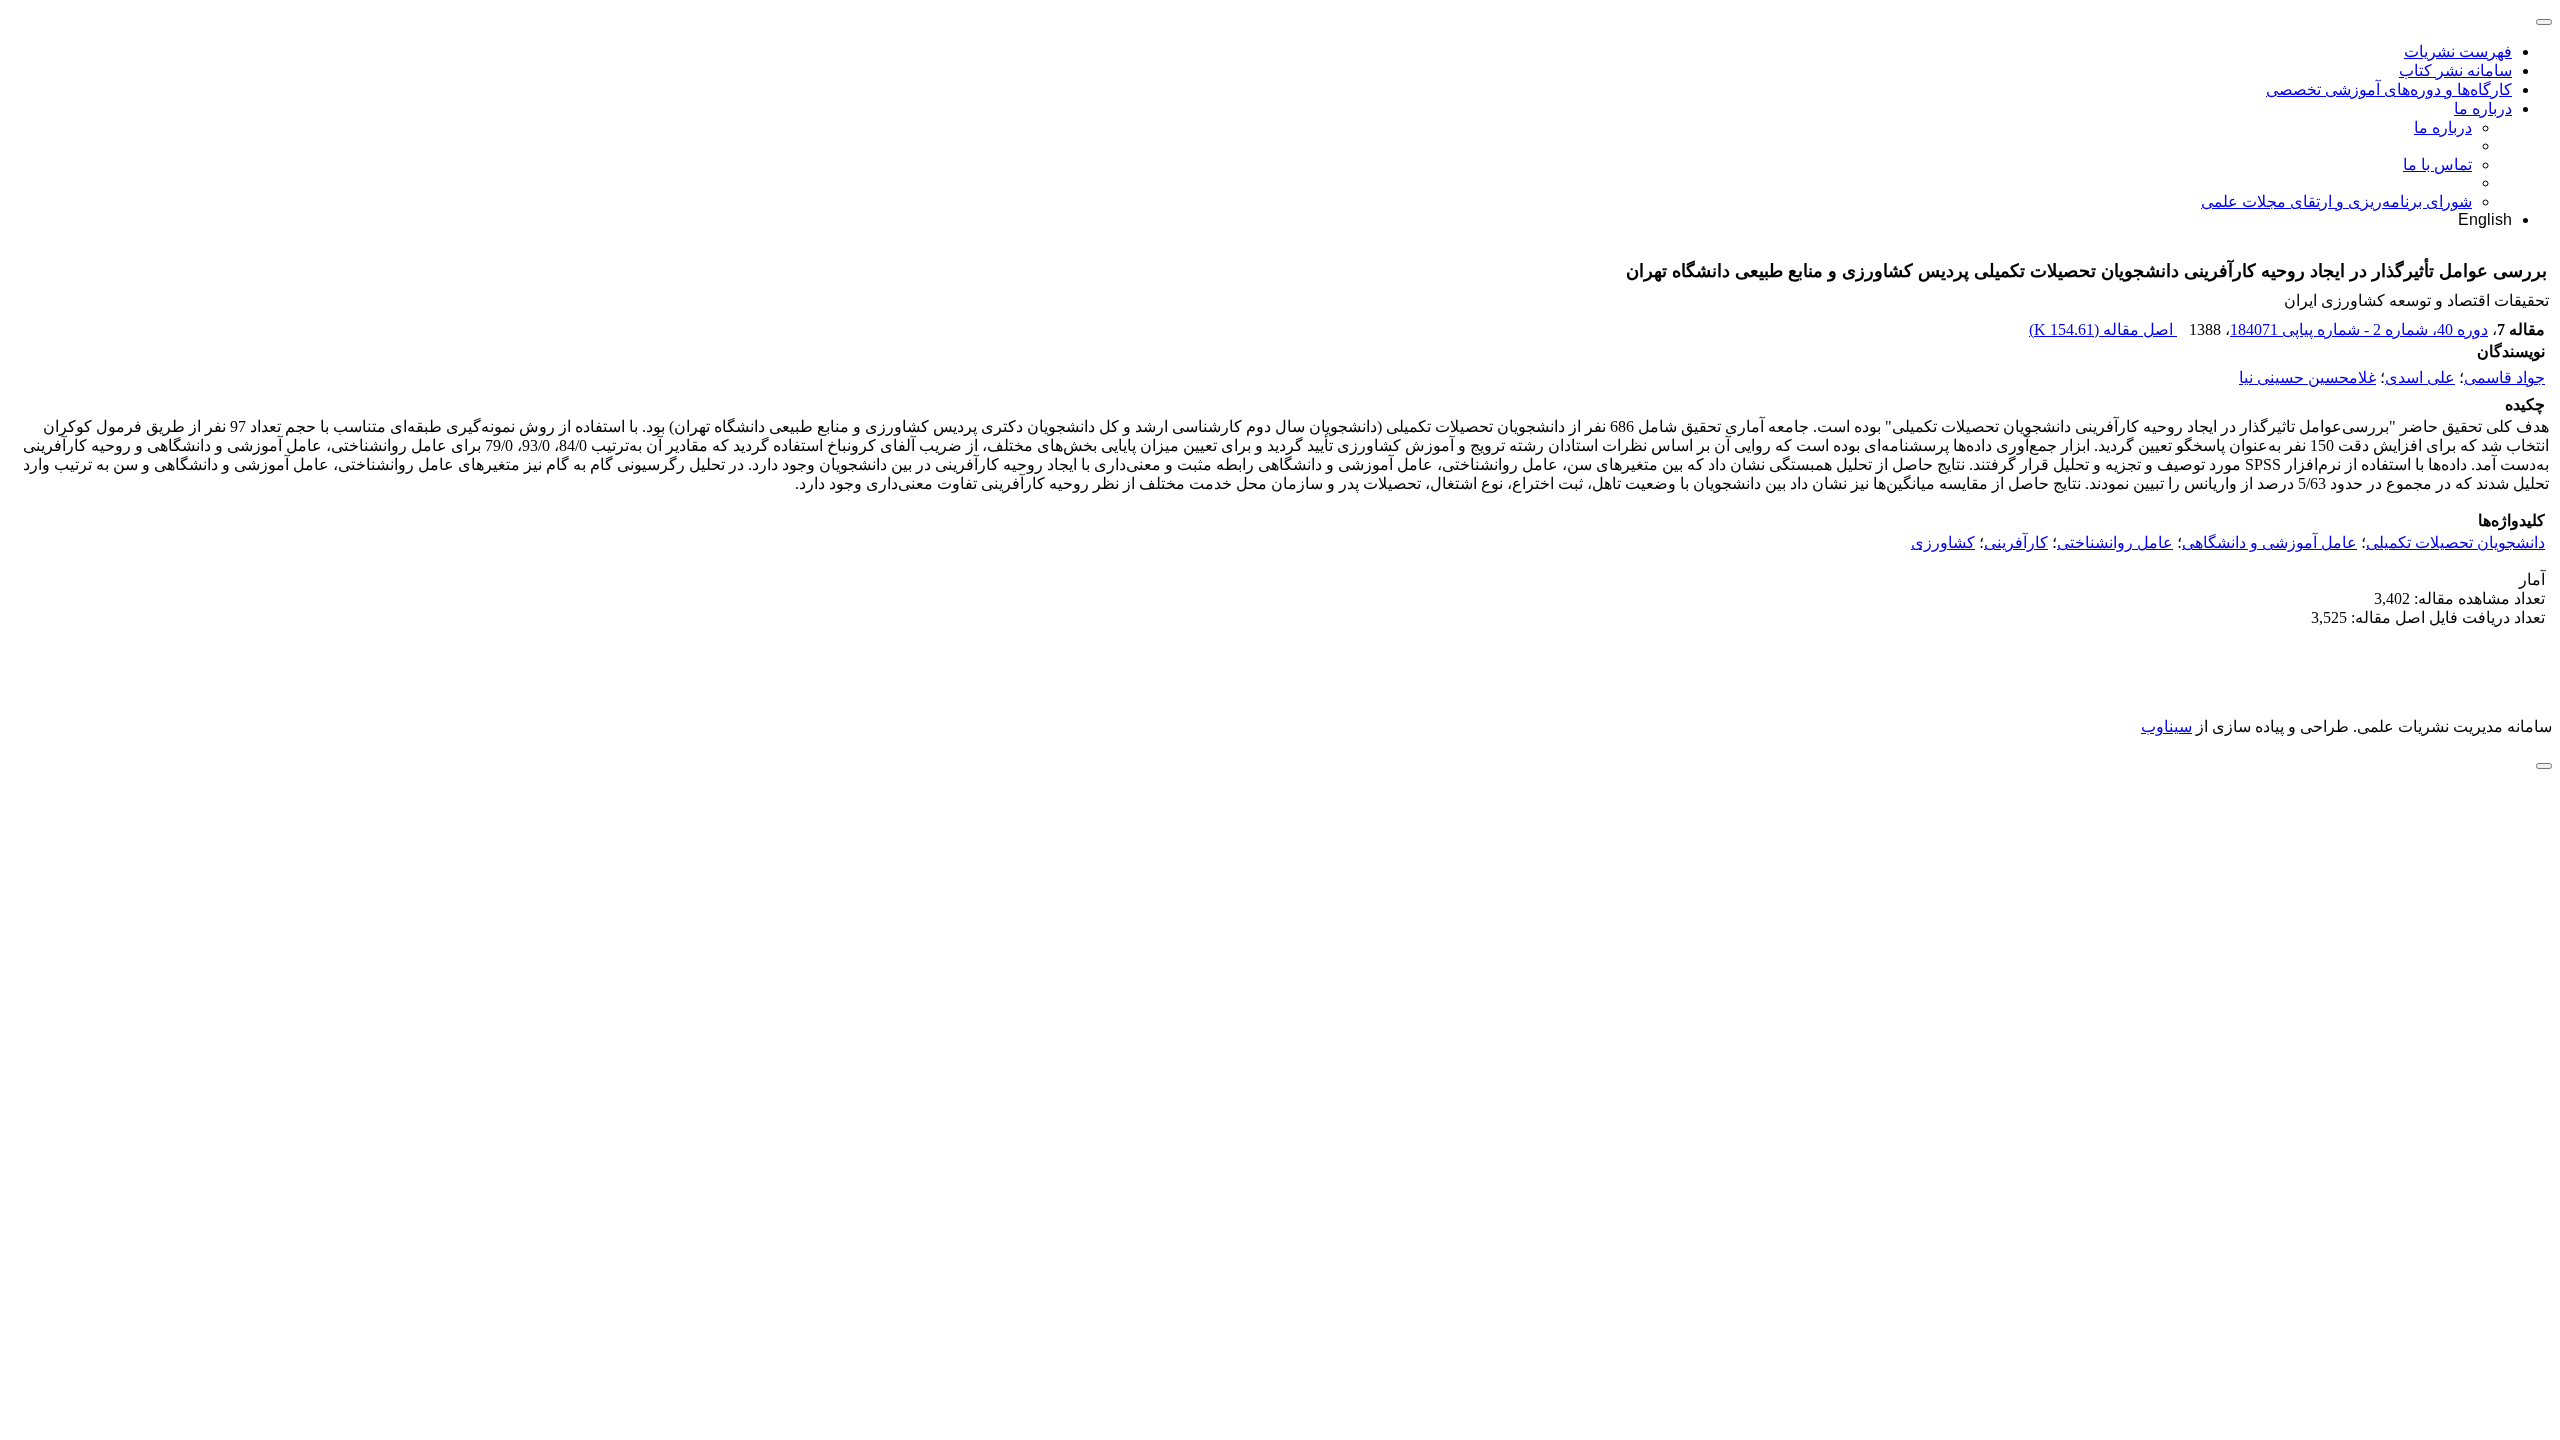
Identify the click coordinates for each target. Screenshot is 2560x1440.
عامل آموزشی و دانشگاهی (2269, 542)
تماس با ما (2437, 164)
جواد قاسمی (2504, 377)
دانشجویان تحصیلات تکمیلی (2455, 542)
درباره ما (2483, 108)
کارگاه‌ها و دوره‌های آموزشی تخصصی (2389, 89)
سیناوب (2166, 726)
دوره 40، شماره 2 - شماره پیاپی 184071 (2359, 329)
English (2485, 219)
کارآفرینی (2016, 542)
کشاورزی (1943, 542)
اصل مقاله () (2103, 329)
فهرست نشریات (2458, 51)
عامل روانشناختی (2115, 542)
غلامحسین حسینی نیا (2307, 377)
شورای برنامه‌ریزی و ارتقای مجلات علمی (2336, 201)
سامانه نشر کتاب (2455, 70)
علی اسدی (2420, 377)
